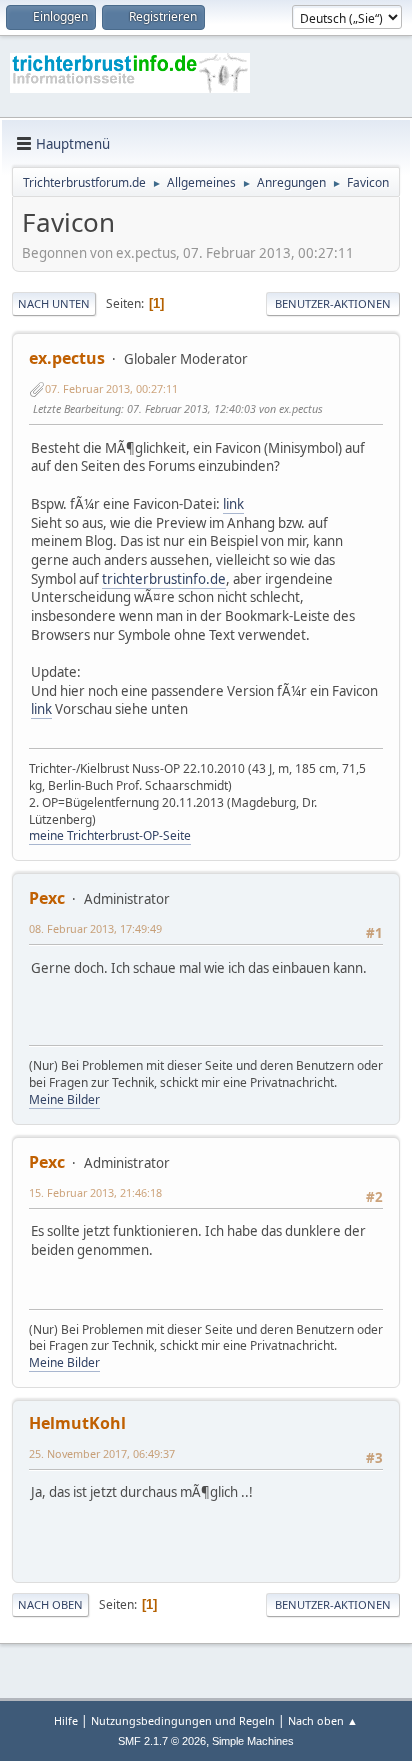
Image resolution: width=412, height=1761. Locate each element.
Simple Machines (253, 1741)
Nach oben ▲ (323, 1720)
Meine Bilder (64, 1099)
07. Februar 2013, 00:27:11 (111, 388)
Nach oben (50, 1604)
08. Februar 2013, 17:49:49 (95, 928)
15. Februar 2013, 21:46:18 (95, 1192)
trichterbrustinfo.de (164, 579)
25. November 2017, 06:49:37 (102, 1453)
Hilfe (66, 1720)
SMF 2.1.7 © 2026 (162, 1741)
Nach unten (54, 303)
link (233, 504)
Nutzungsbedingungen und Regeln (183, 1720)
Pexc (47, 898)
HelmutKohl (77, 1423)
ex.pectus (67, 358)
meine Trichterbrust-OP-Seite (110, 835)
